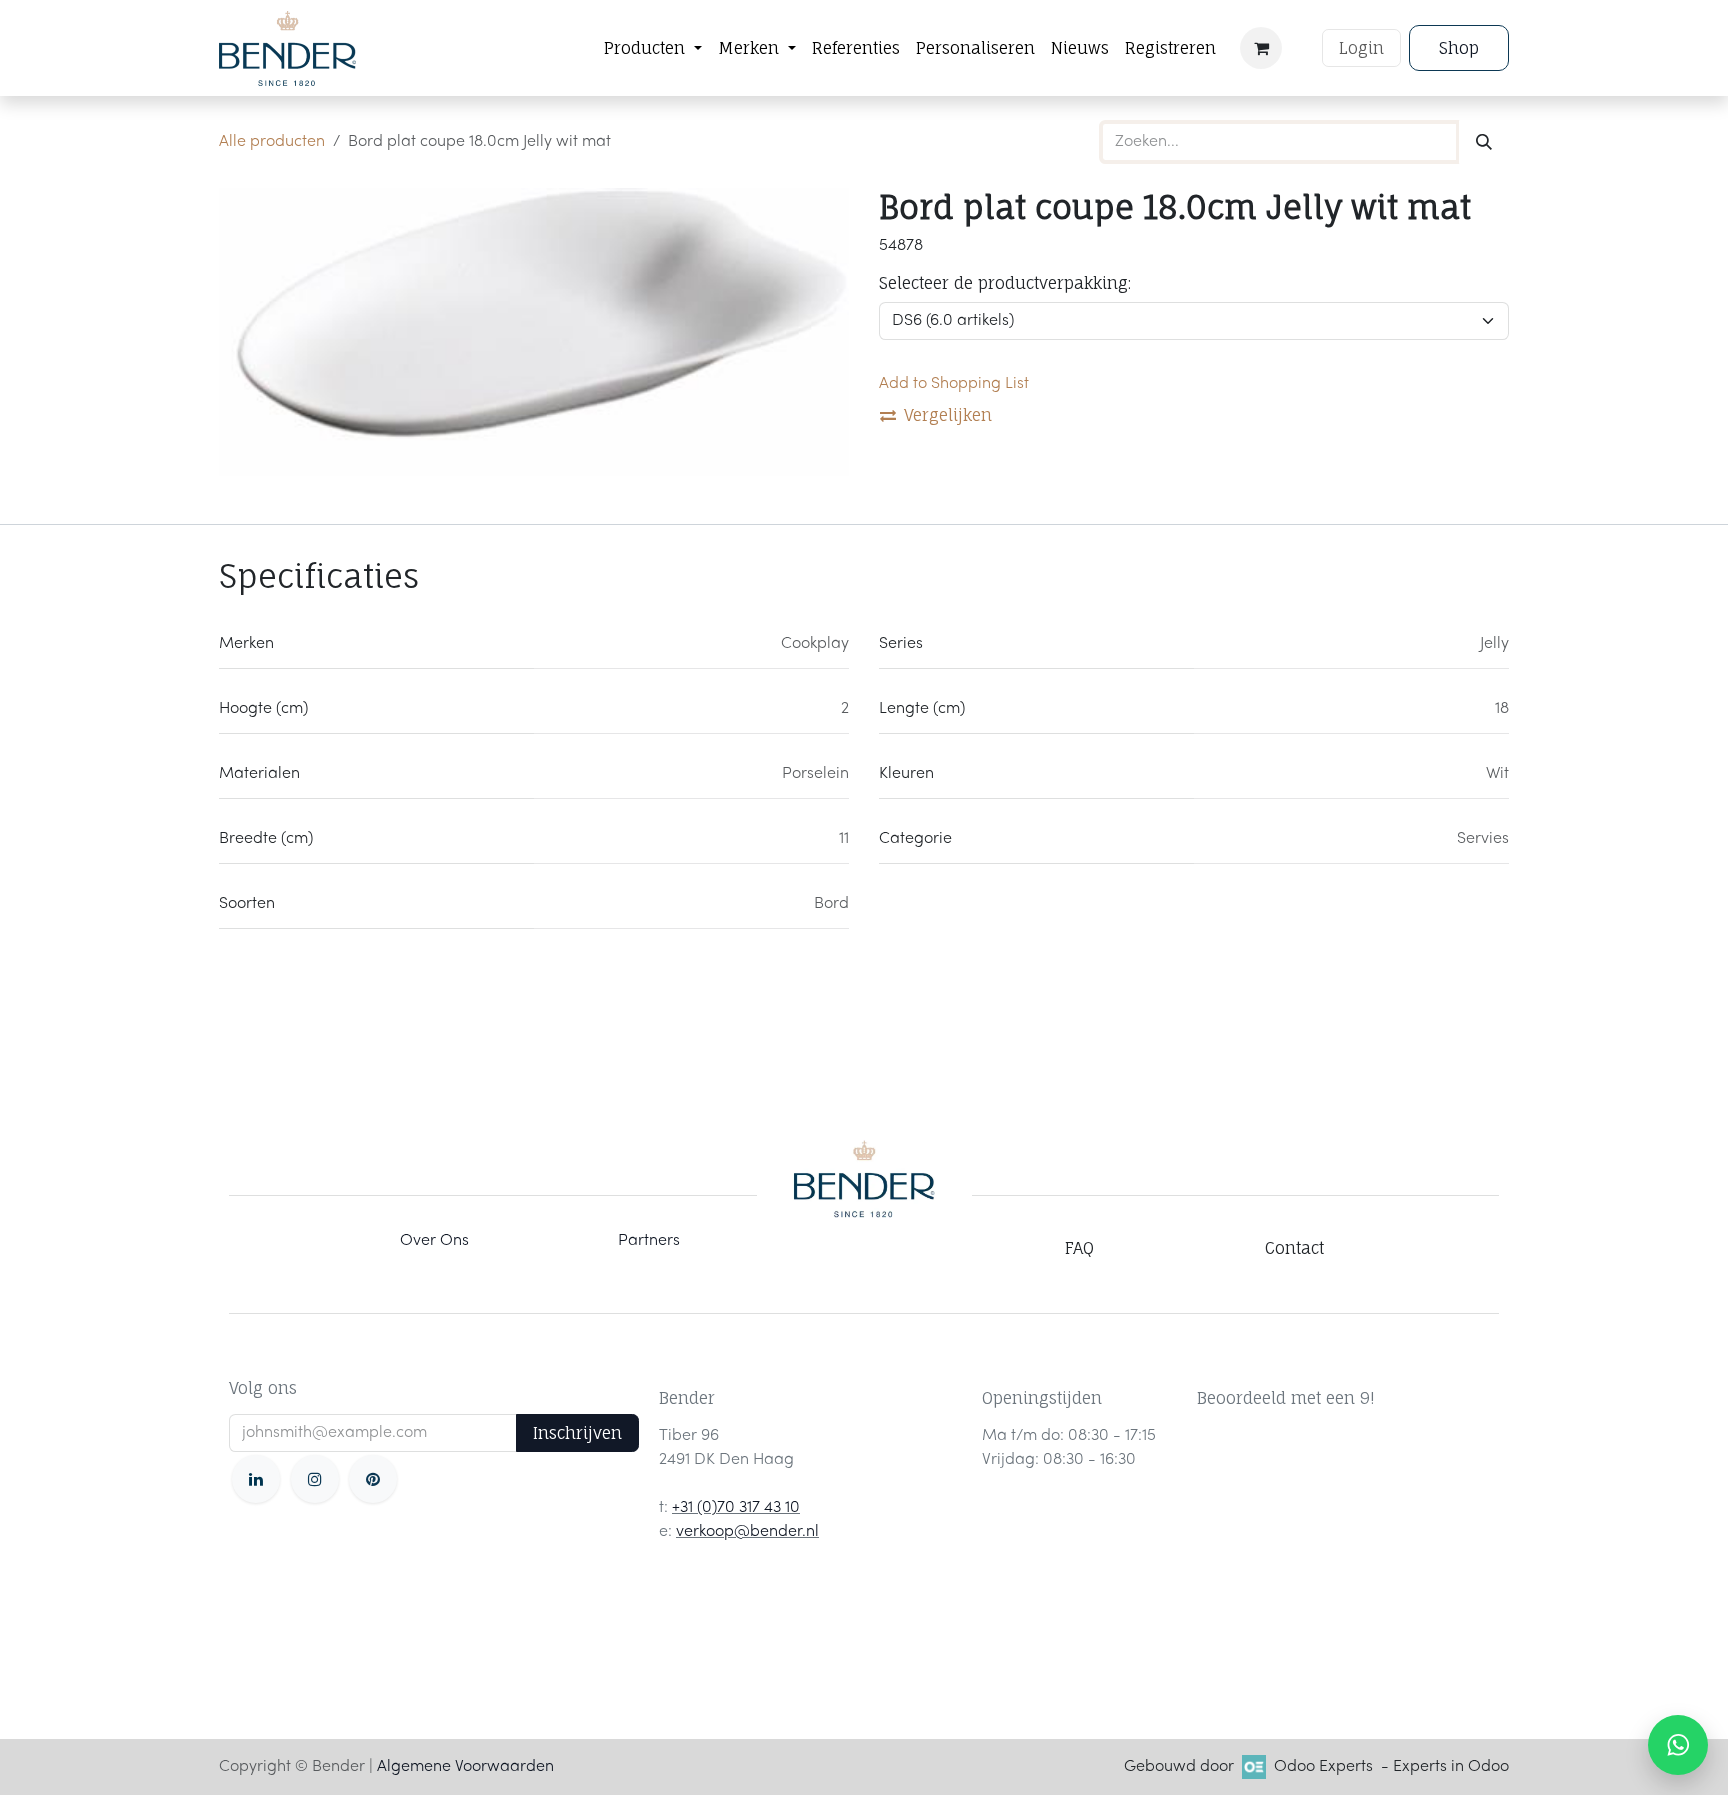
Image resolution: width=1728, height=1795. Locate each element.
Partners (649, 1241)
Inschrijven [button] (577, 1433)
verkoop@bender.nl (747, 1532)
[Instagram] (315, 1479)
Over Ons (434, 1241)
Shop (1459, 48)
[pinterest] (373, 1479)
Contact (1294, 1248)
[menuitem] (653, 48)
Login (1361, 48)
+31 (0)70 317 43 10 (736, 1508)
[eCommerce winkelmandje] (1261, 48)
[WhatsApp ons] (1678, 1745)
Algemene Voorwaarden (465, 1767)
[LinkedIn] (256, 1479)
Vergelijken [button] (948, 415)
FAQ (1079, 1248)
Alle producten (272, 142)
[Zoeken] (1484, 142)
